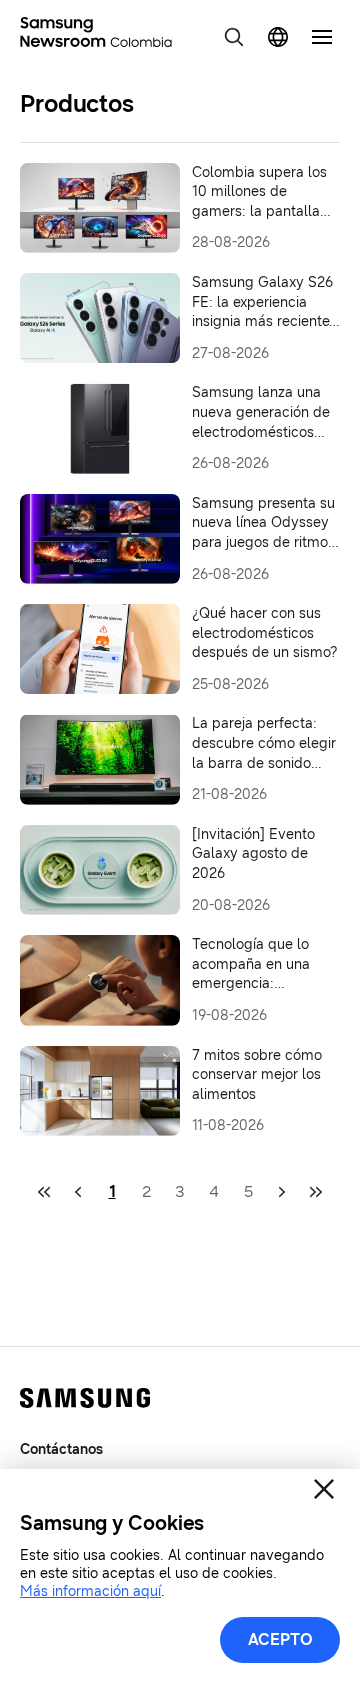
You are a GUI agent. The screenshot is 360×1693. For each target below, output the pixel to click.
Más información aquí (90, 1591)
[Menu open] (322, 37)
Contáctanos (61, 1449)
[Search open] (234, 37)
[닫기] (324, 1489)
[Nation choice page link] (278, 37)
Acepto (280, 1639)
